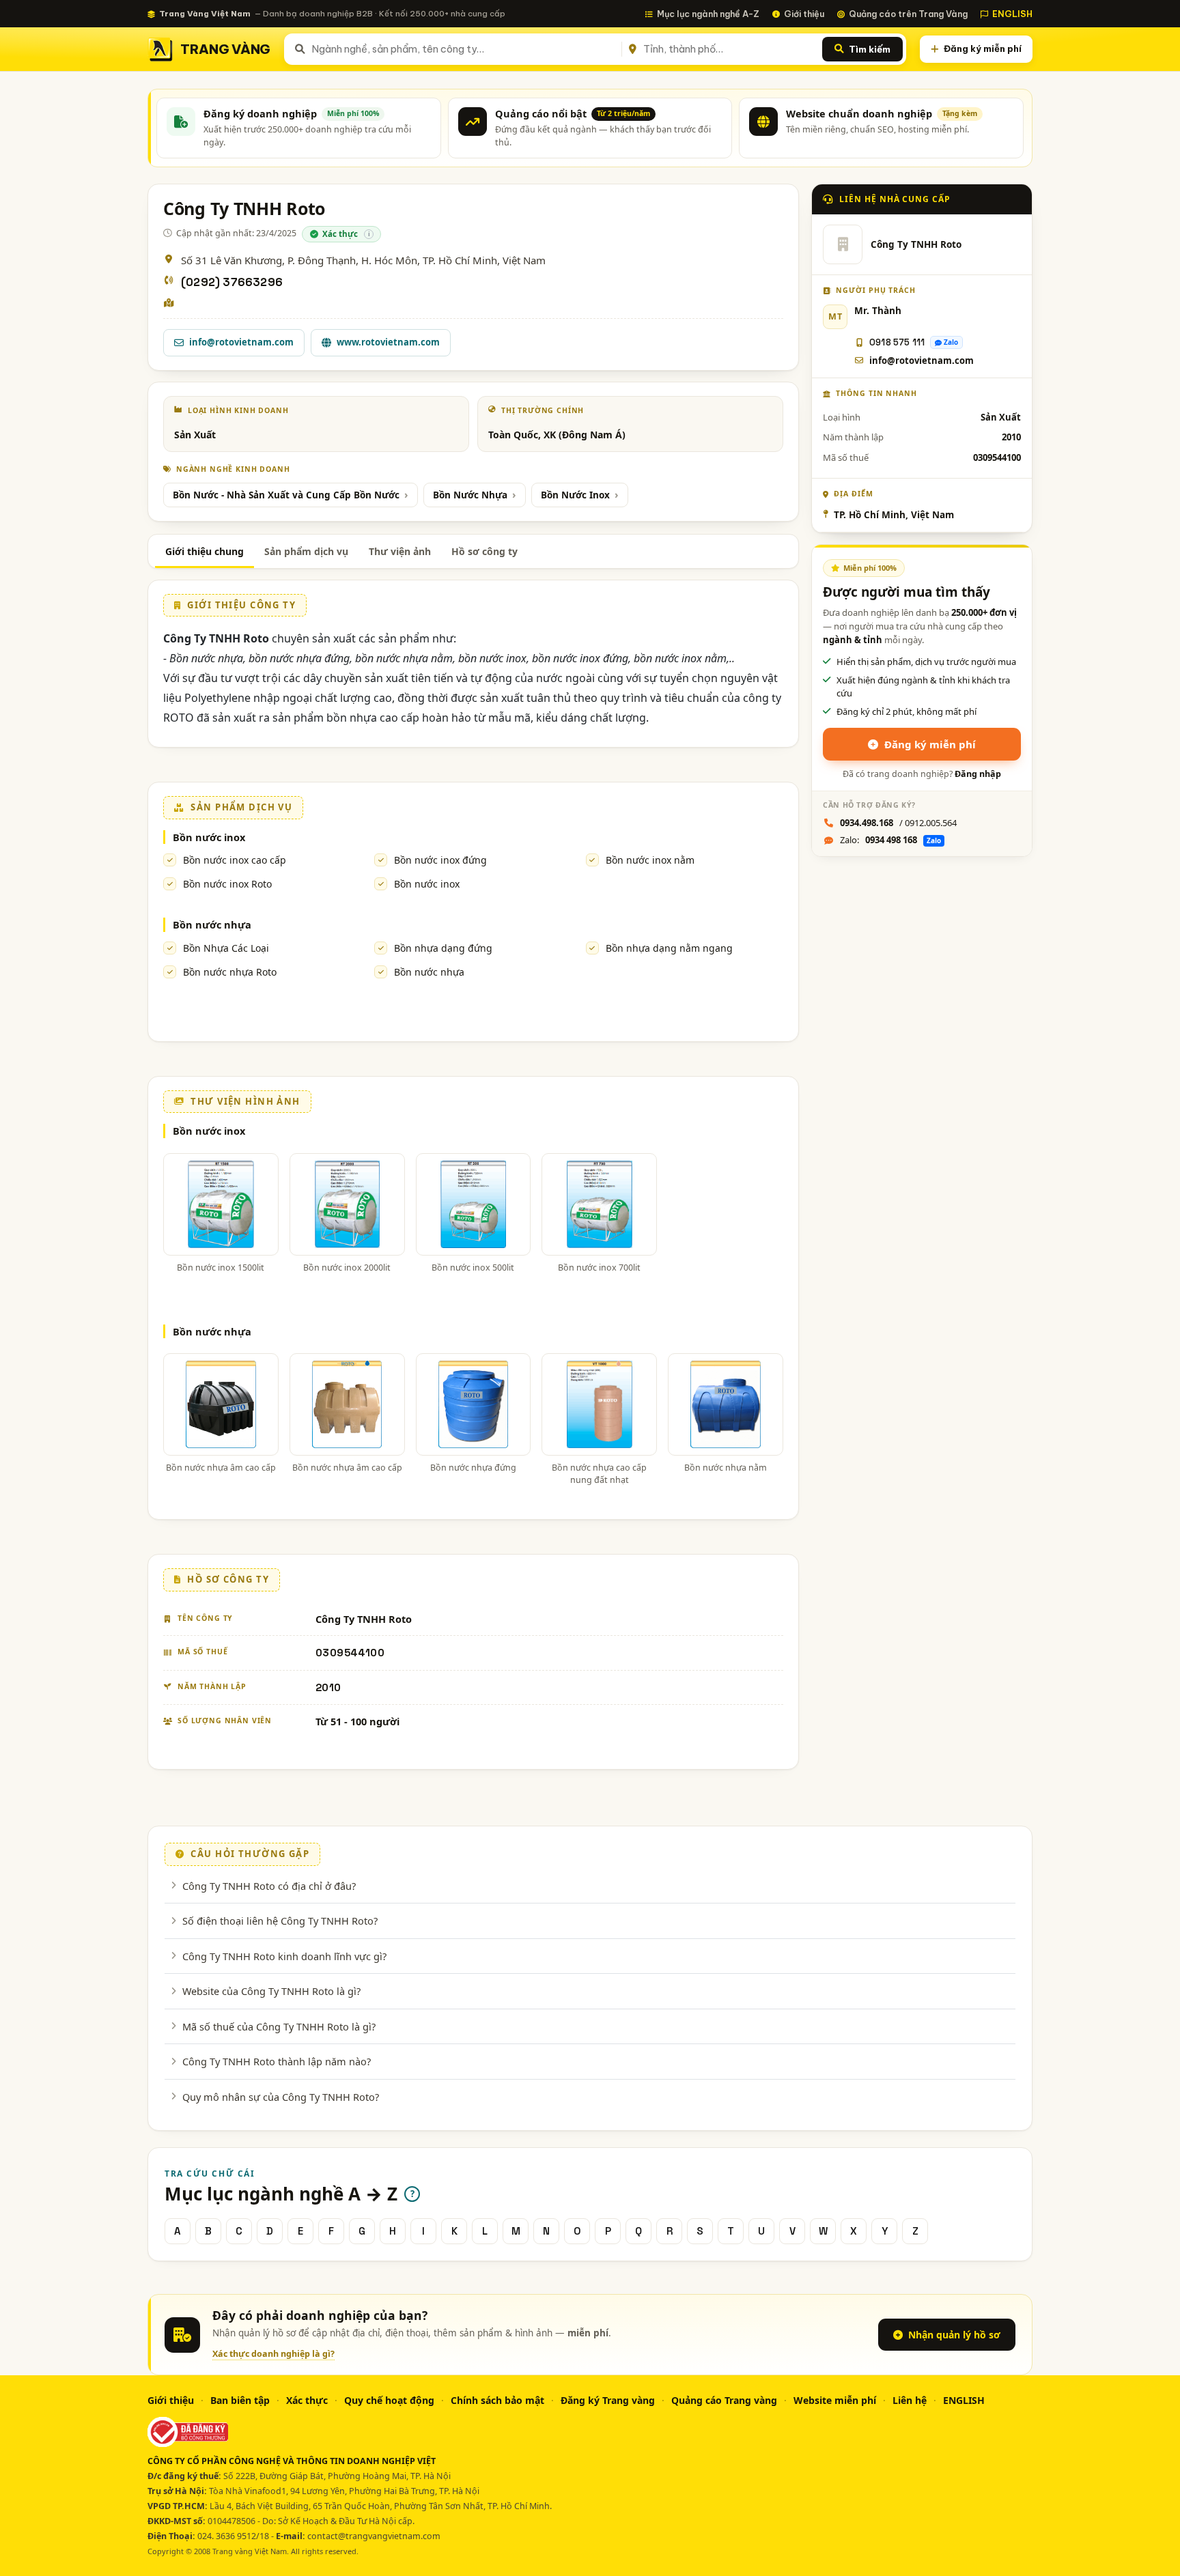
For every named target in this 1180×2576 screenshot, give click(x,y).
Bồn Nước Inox (575, 495)
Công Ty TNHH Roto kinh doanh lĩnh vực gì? (284, 1956)
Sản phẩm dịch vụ (306, 551)
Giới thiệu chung (205, 551)
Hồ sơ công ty (484, 551)
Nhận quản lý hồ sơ (954, 2335)
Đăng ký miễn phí (983, 48)
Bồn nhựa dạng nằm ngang (669, 948)
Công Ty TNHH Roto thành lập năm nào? (277, 2061)
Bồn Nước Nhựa (470, 495)
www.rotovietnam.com (388, 342)
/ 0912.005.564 (898, 823)
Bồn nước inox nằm (650, 860)
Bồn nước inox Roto (227, 884)
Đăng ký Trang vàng (608, 2400)
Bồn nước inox (209, 837)
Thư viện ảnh (400, 551)
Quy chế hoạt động (389, 2400)
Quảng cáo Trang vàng (724, 2400)
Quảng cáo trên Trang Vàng (908, 14)
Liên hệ (910, 2400)
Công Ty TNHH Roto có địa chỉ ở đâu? (269, 1886)
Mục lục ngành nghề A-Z (708, 14)
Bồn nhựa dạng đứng (443, 948)
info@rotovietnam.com (241, 342)
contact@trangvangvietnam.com (374, 2536)
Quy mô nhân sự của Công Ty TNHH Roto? (281, 2097)
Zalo (951, 342)
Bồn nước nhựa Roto (230, 972)
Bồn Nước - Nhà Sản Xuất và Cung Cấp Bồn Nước (286, 495)
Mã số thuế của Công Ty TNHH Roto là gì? (279, 2026)
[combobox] (464, 49)
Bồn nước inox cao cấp (235, 860)
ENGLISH (1012, 14)
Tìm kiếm (870, 49)
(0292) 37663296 (232, 282)
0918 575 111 (897, 342)
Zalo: (890, 840)
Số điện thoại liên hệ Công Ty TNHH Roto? (280, 1921)
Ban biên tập (240, 2400)
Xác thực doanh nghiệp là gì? (273, 2354)
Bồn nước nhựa (212, 924)
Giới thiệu (804, 14)
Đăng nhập (978, 774)
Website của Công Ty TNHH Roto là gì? (271, 1991)
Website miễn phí (835, 2400)
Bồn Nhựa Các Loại (226, 948)
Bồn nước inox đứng (440, 860)
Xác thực (307, 2400)
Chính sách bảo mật (497, 2400)
